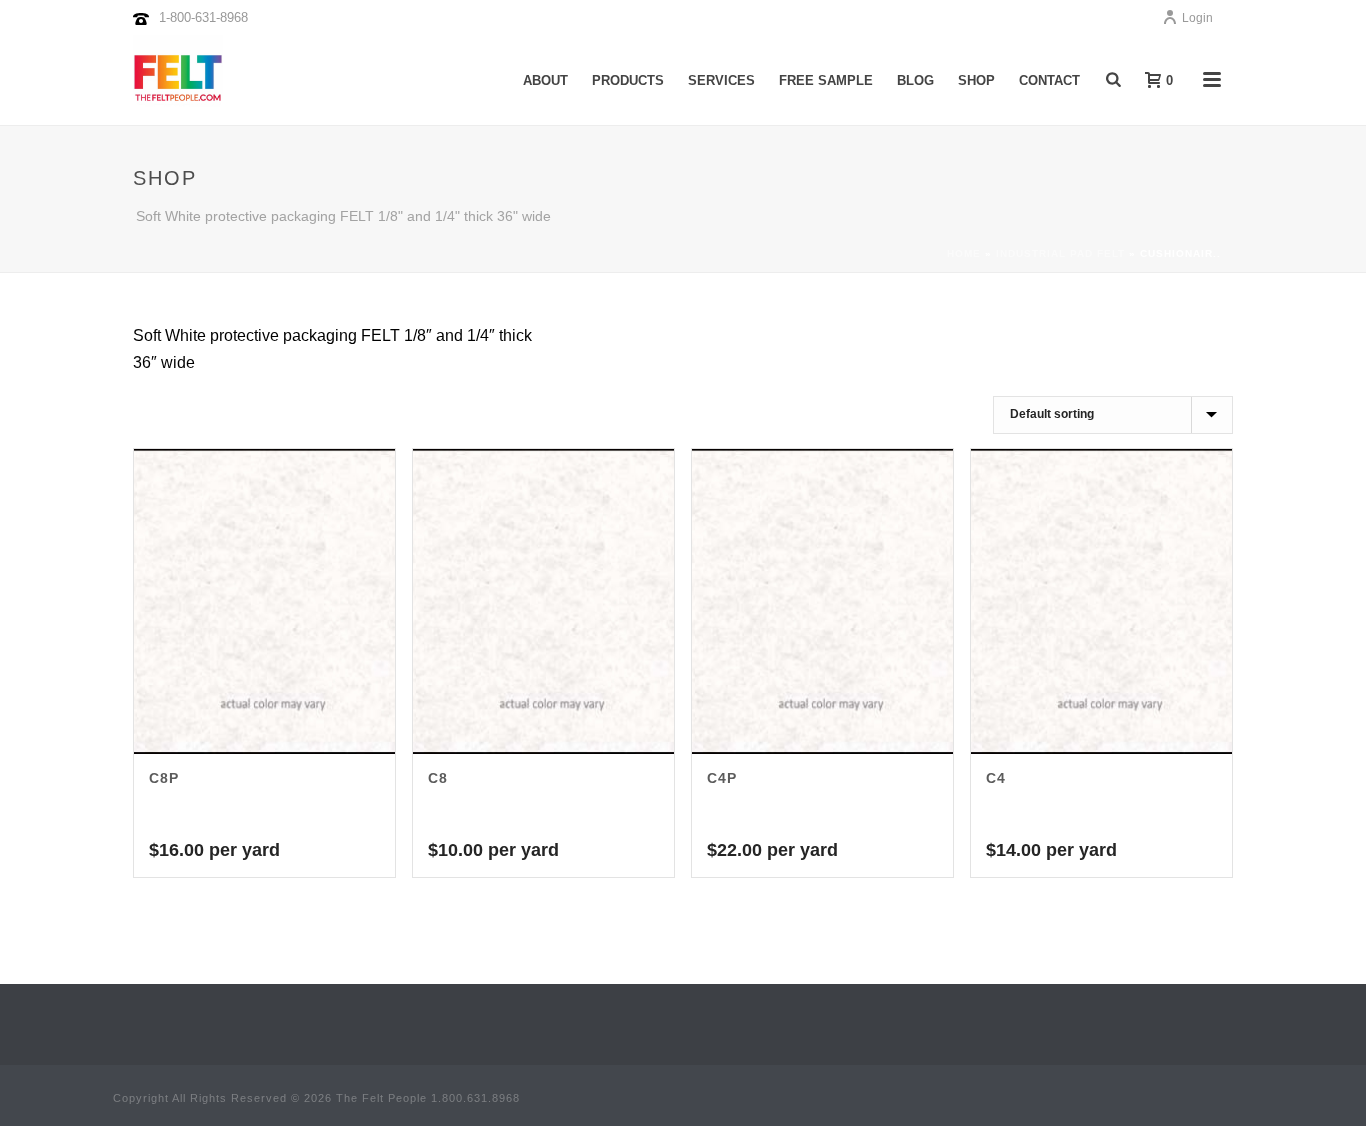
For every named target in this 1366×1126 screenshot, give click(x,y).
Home (964, 253)
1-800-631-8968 (203, 17)
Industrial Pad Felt (1060, 253)
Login (1197, 18)
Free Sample (826, 80)
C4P (722, 778)
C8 (438, 778)
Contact (1049, 80)
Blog (915, 80)
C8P (164, 778)
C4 (996, 778)
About (545, 80)
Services (721, 80)
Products (628, 80)
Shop (976, 80)
